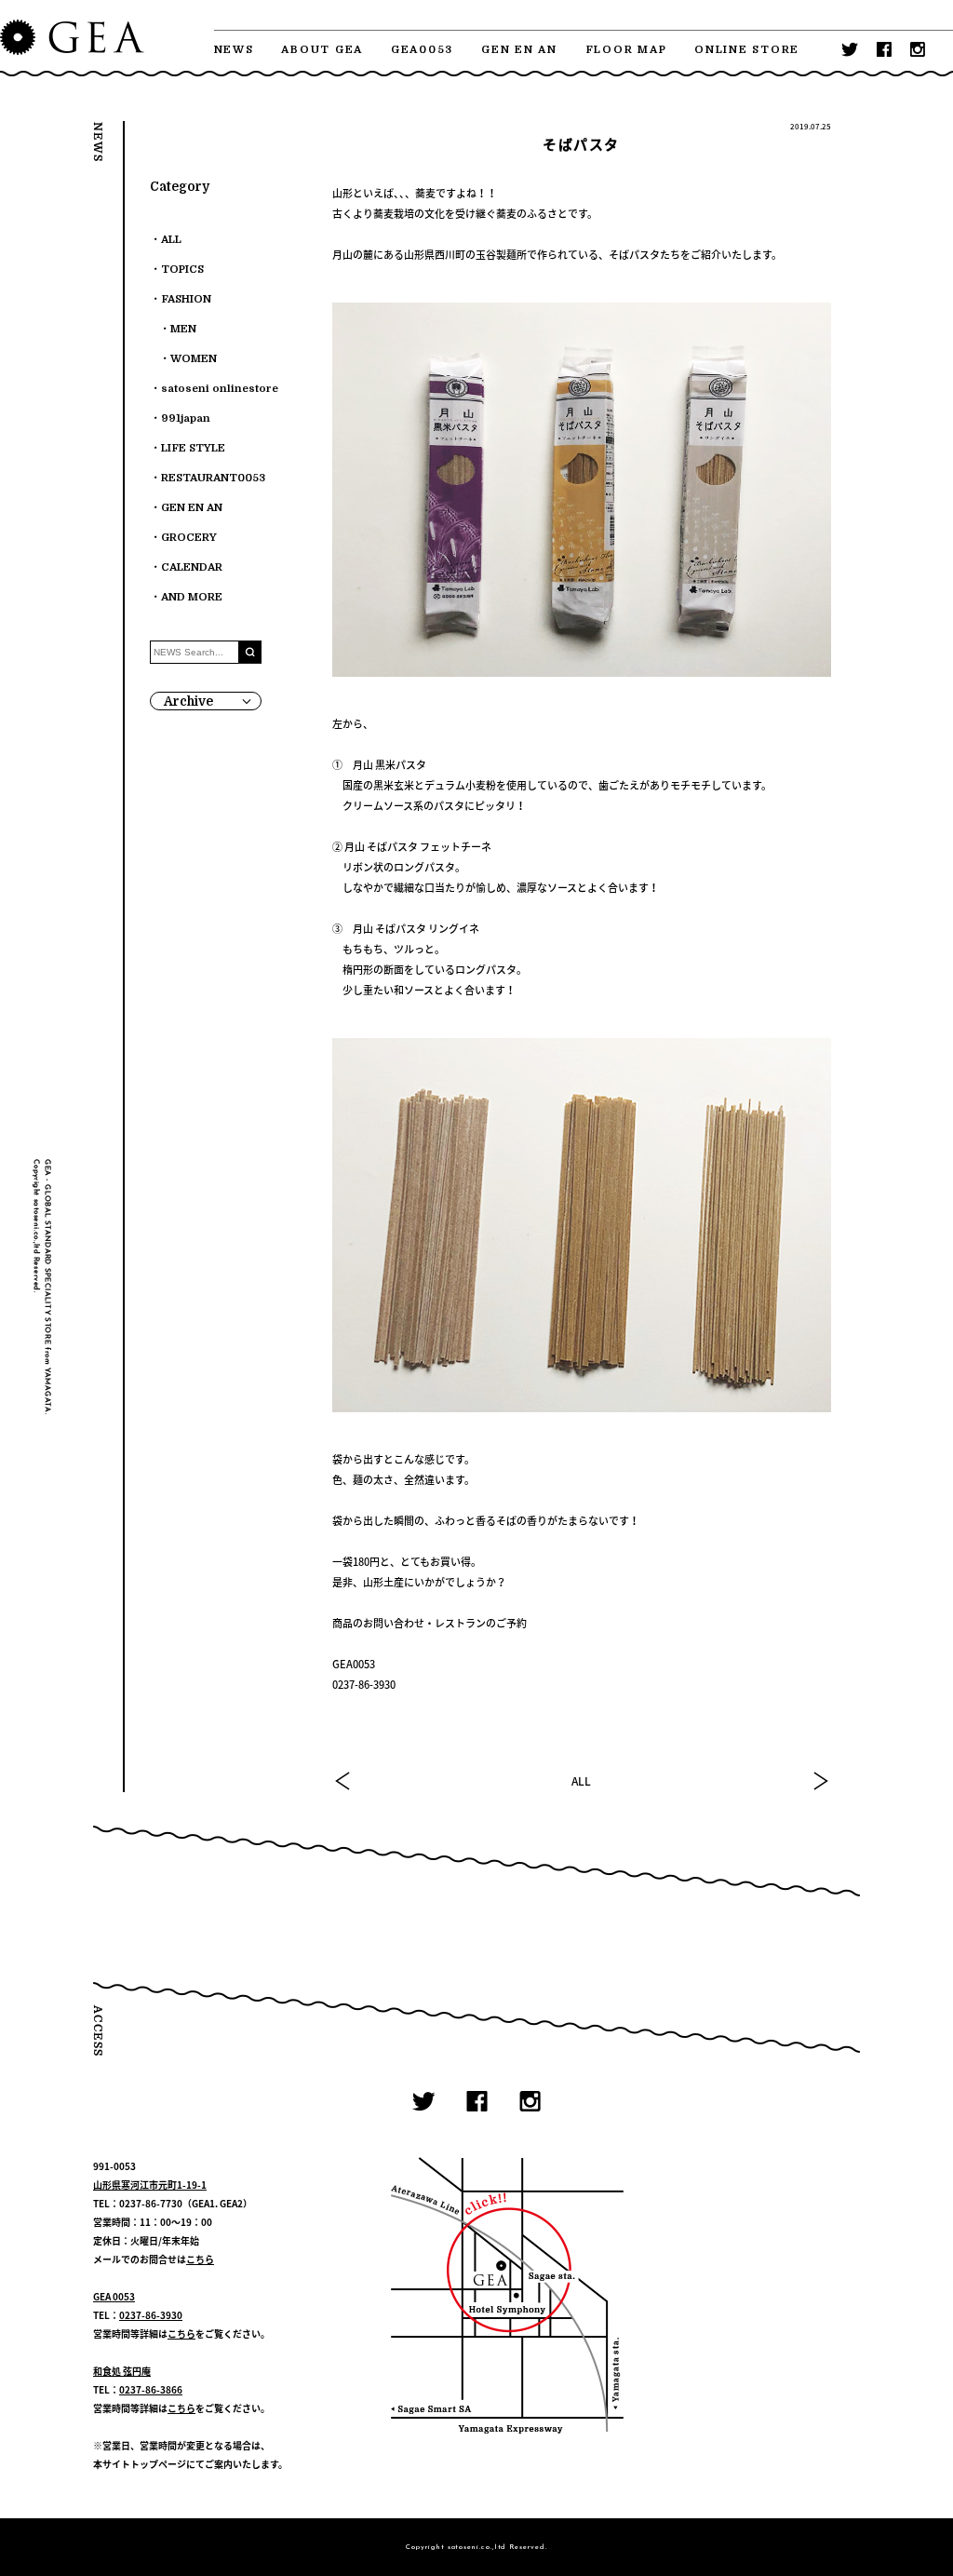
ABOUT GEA (322, 50)
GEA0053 (422, 50)
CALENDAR (192, 567)
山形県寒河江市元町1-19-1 (150, 2185)
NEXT (820, 1781)
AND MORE (192, 597)
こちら (200, 2259)
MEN (183, 329)
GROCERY (189, 538)
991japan (186, 418)
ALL (581, 1781)
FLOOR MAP (626, 50)
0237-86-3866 (151, 2389)
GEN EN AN (519, 50)
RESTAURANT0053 (213, 478)
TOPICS (182, 270)
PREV (343, 1781)
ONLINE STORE (747, 50)
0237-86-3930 (151, 2315)
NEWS (234, 50)
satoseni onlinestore (220, 389)
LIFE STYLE (193, 448)
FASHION (186, 299)
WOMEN (194, 359)
